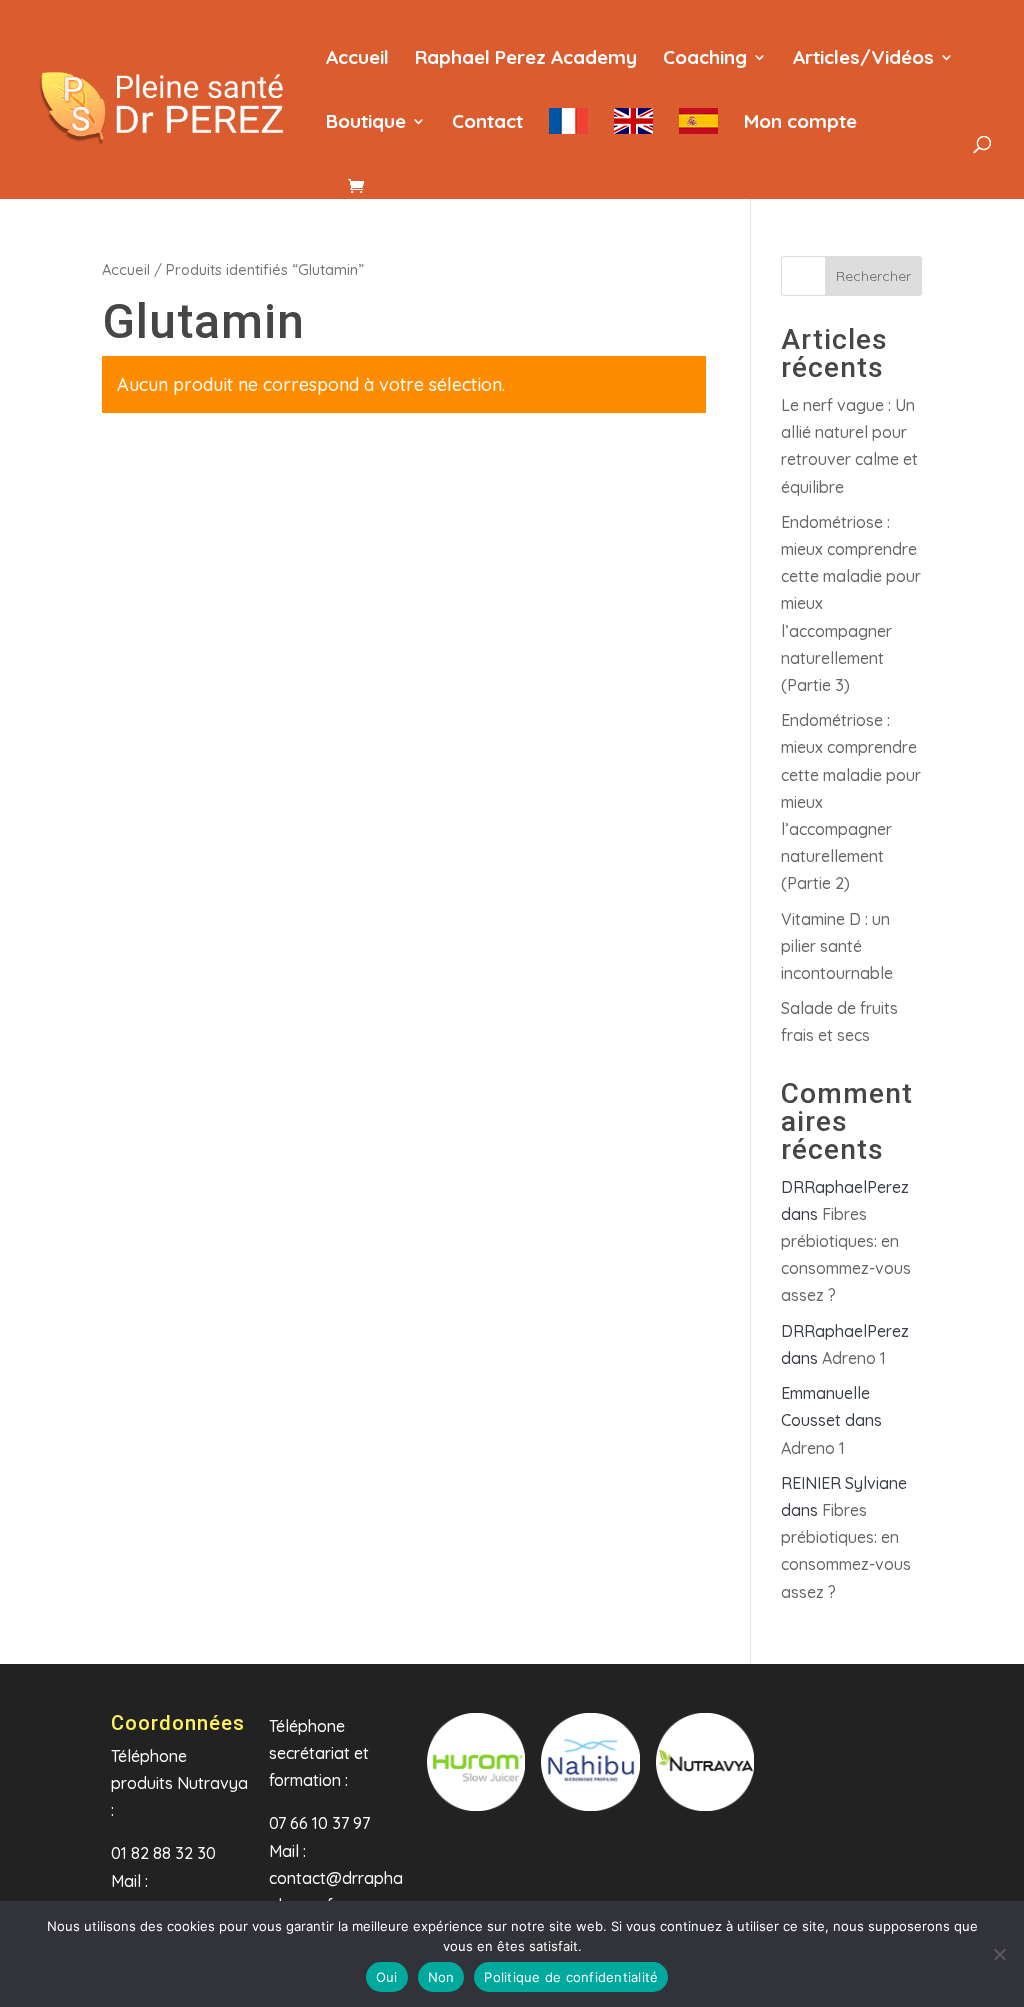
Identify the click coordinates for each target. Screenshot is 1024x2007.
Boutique (366, 123)
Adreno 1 (854, 1358)
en (633, 133)
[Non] (999, 1954)
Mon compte (800, 123)
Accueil (357, 59)
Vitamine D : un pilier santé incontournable (837, 946)
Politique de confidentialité (571, 1977)
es (698, 133)
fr (568, 133)
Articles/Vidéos (863, 59)
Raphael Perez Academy (526, 59)
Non (441, 1977)
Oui (387, 1977)
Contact (487, 123)
